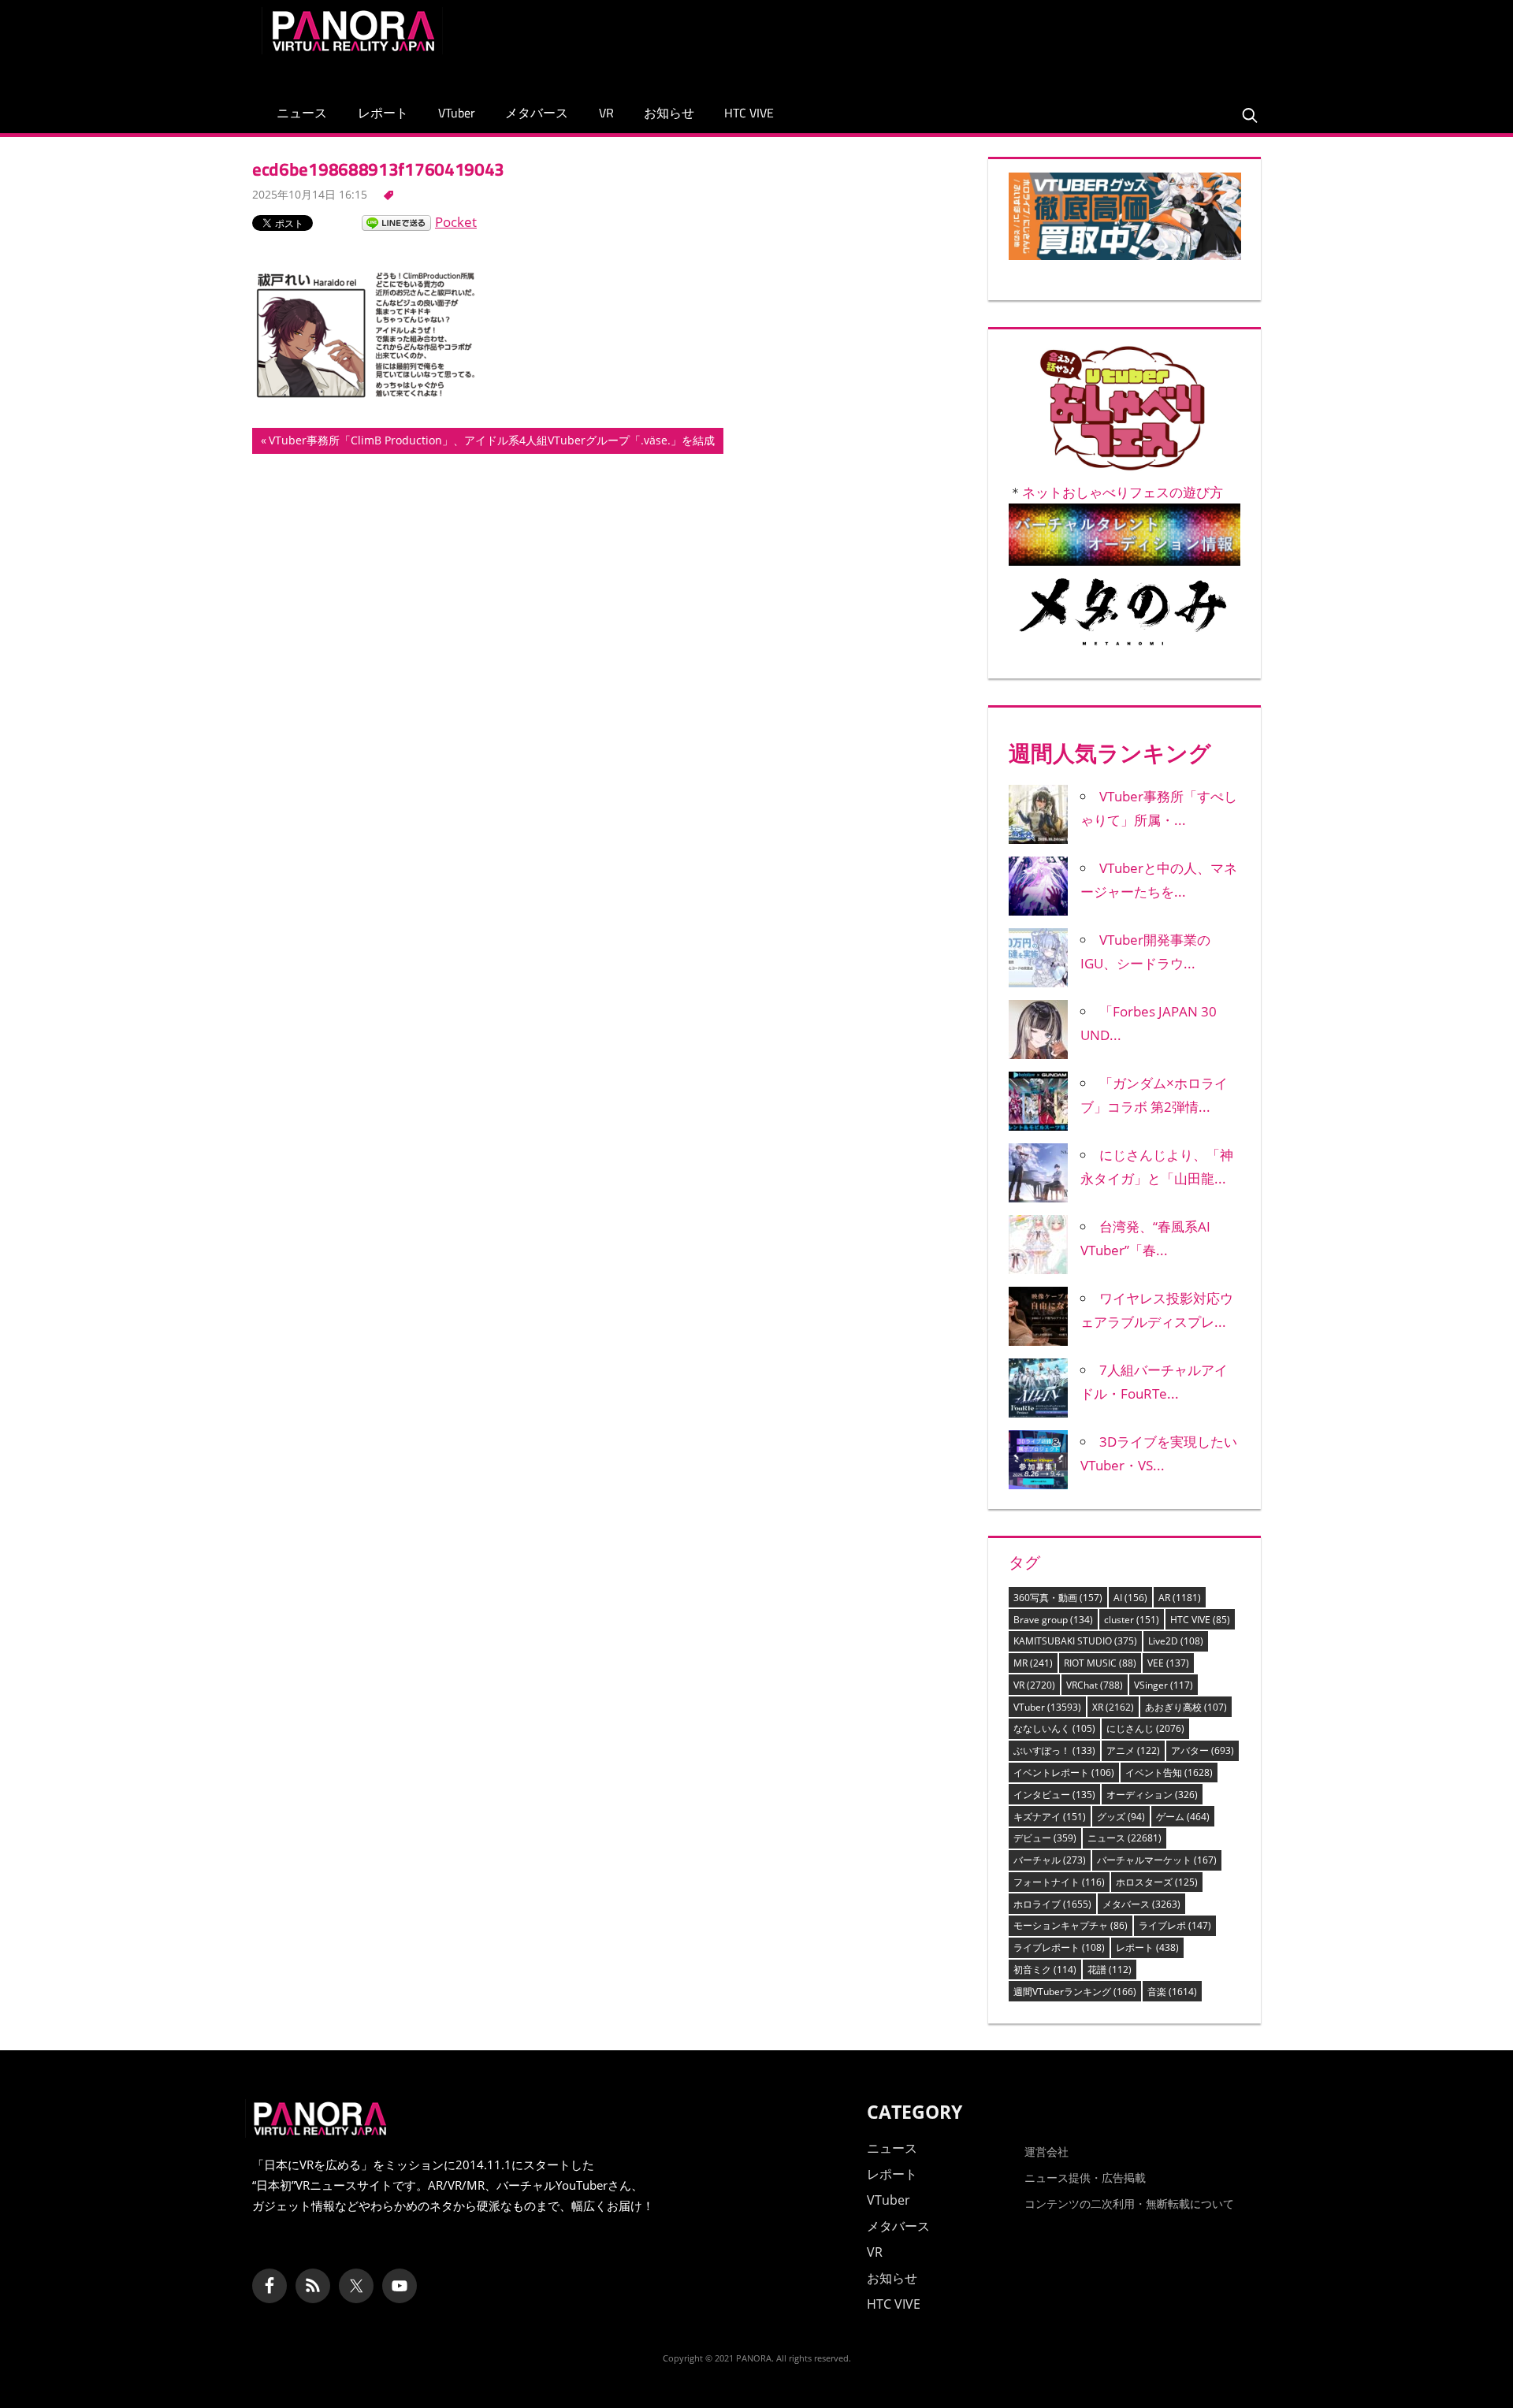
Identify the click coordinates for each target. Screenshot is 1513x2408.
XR (1113, 1707)
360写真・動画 (1058, 1598)
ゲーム (1183, 1817)
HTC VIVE (749, 113)
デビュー (1045, 1838)
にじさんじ (1145, 1728)
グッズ (1121, 1817)
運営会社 (1046, 2152)
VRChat (1095, 1685)
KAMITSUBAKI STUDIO (1075, 1641)
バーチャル (1050, 1860)
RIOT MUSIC (1100, 1663)
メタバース (537, 113)
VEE (1168, 1663)
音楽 (1172, 1992)
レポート (383, 113)
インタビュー (1054, 1795)
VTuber (457, 113)
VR (606, 113)
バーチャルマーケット (1157, 1860)
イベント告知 (1169, 1773)
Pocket (456, 222)
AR (1180, 1598)
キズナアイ (1050, 1817)
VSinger (1164, 1685)
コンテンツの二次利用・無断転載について (1129, 2204)
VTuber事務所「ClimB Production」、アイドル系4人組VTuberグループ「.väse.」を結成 (491, 443)
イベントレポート (1064, 1773)
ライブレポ (1175, 1925)
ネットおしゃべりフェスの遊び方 (1123, 492)
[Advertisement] (965, 43)
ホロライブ (1052, 1904)
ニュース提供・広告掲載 (1085, 2178)
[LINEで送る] (396, 222)
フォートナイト (1059, 1882)
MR (1033, 1663)
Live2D (1176, 1641)
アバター (1203, 1750)
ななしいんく (1054, 1728)
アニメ (1133, 1750)
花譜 (1110, 1970)
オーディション (1152, 1795)
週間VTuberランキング (1075, 1992)
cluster (1132, 1620)
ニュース (302, 113)
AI (1130, 1598)
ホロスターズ (1157, 1882)
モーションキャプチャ (1071, 1925)
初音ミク (1045, 1970)
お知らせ (669, 113)
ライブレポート (1059, 1947)
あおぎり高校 (1186, 1707)
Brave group (1053, 1620)
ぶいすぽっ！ (1054, 1750)
